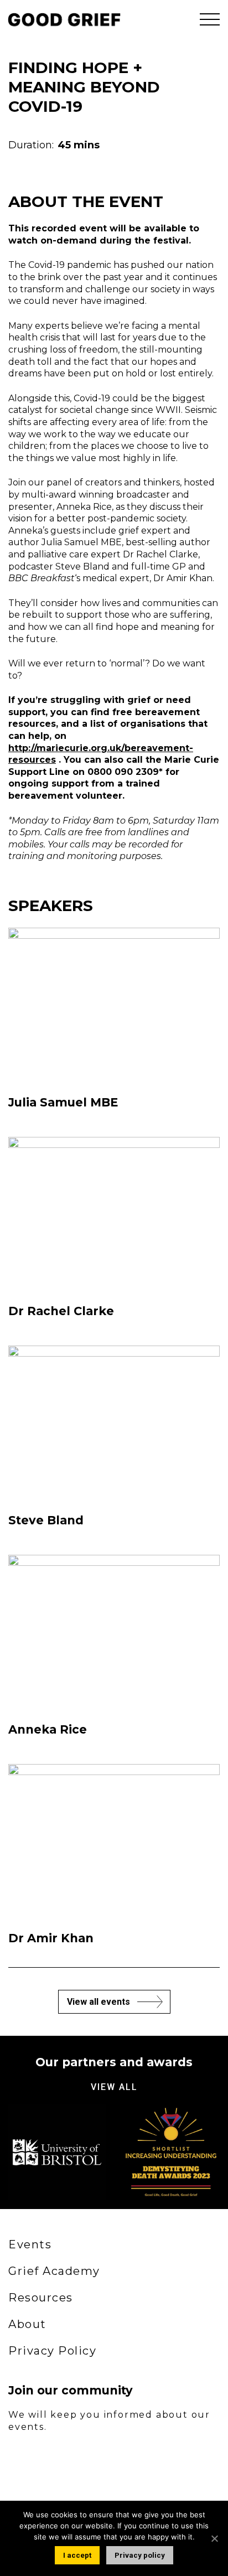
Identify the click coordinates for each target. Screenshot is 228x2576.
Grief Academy (54, 2271)
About (27, 2324)
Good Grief (61, 19)
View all (114, 2087)
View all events (99, 2002)
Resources (41, 2298)
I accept (77, 2555)
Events (30, 2244)
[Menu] (210, 19)
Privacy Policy (52, 2351)
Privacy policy (140, 2555)
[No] (214, 2538)
